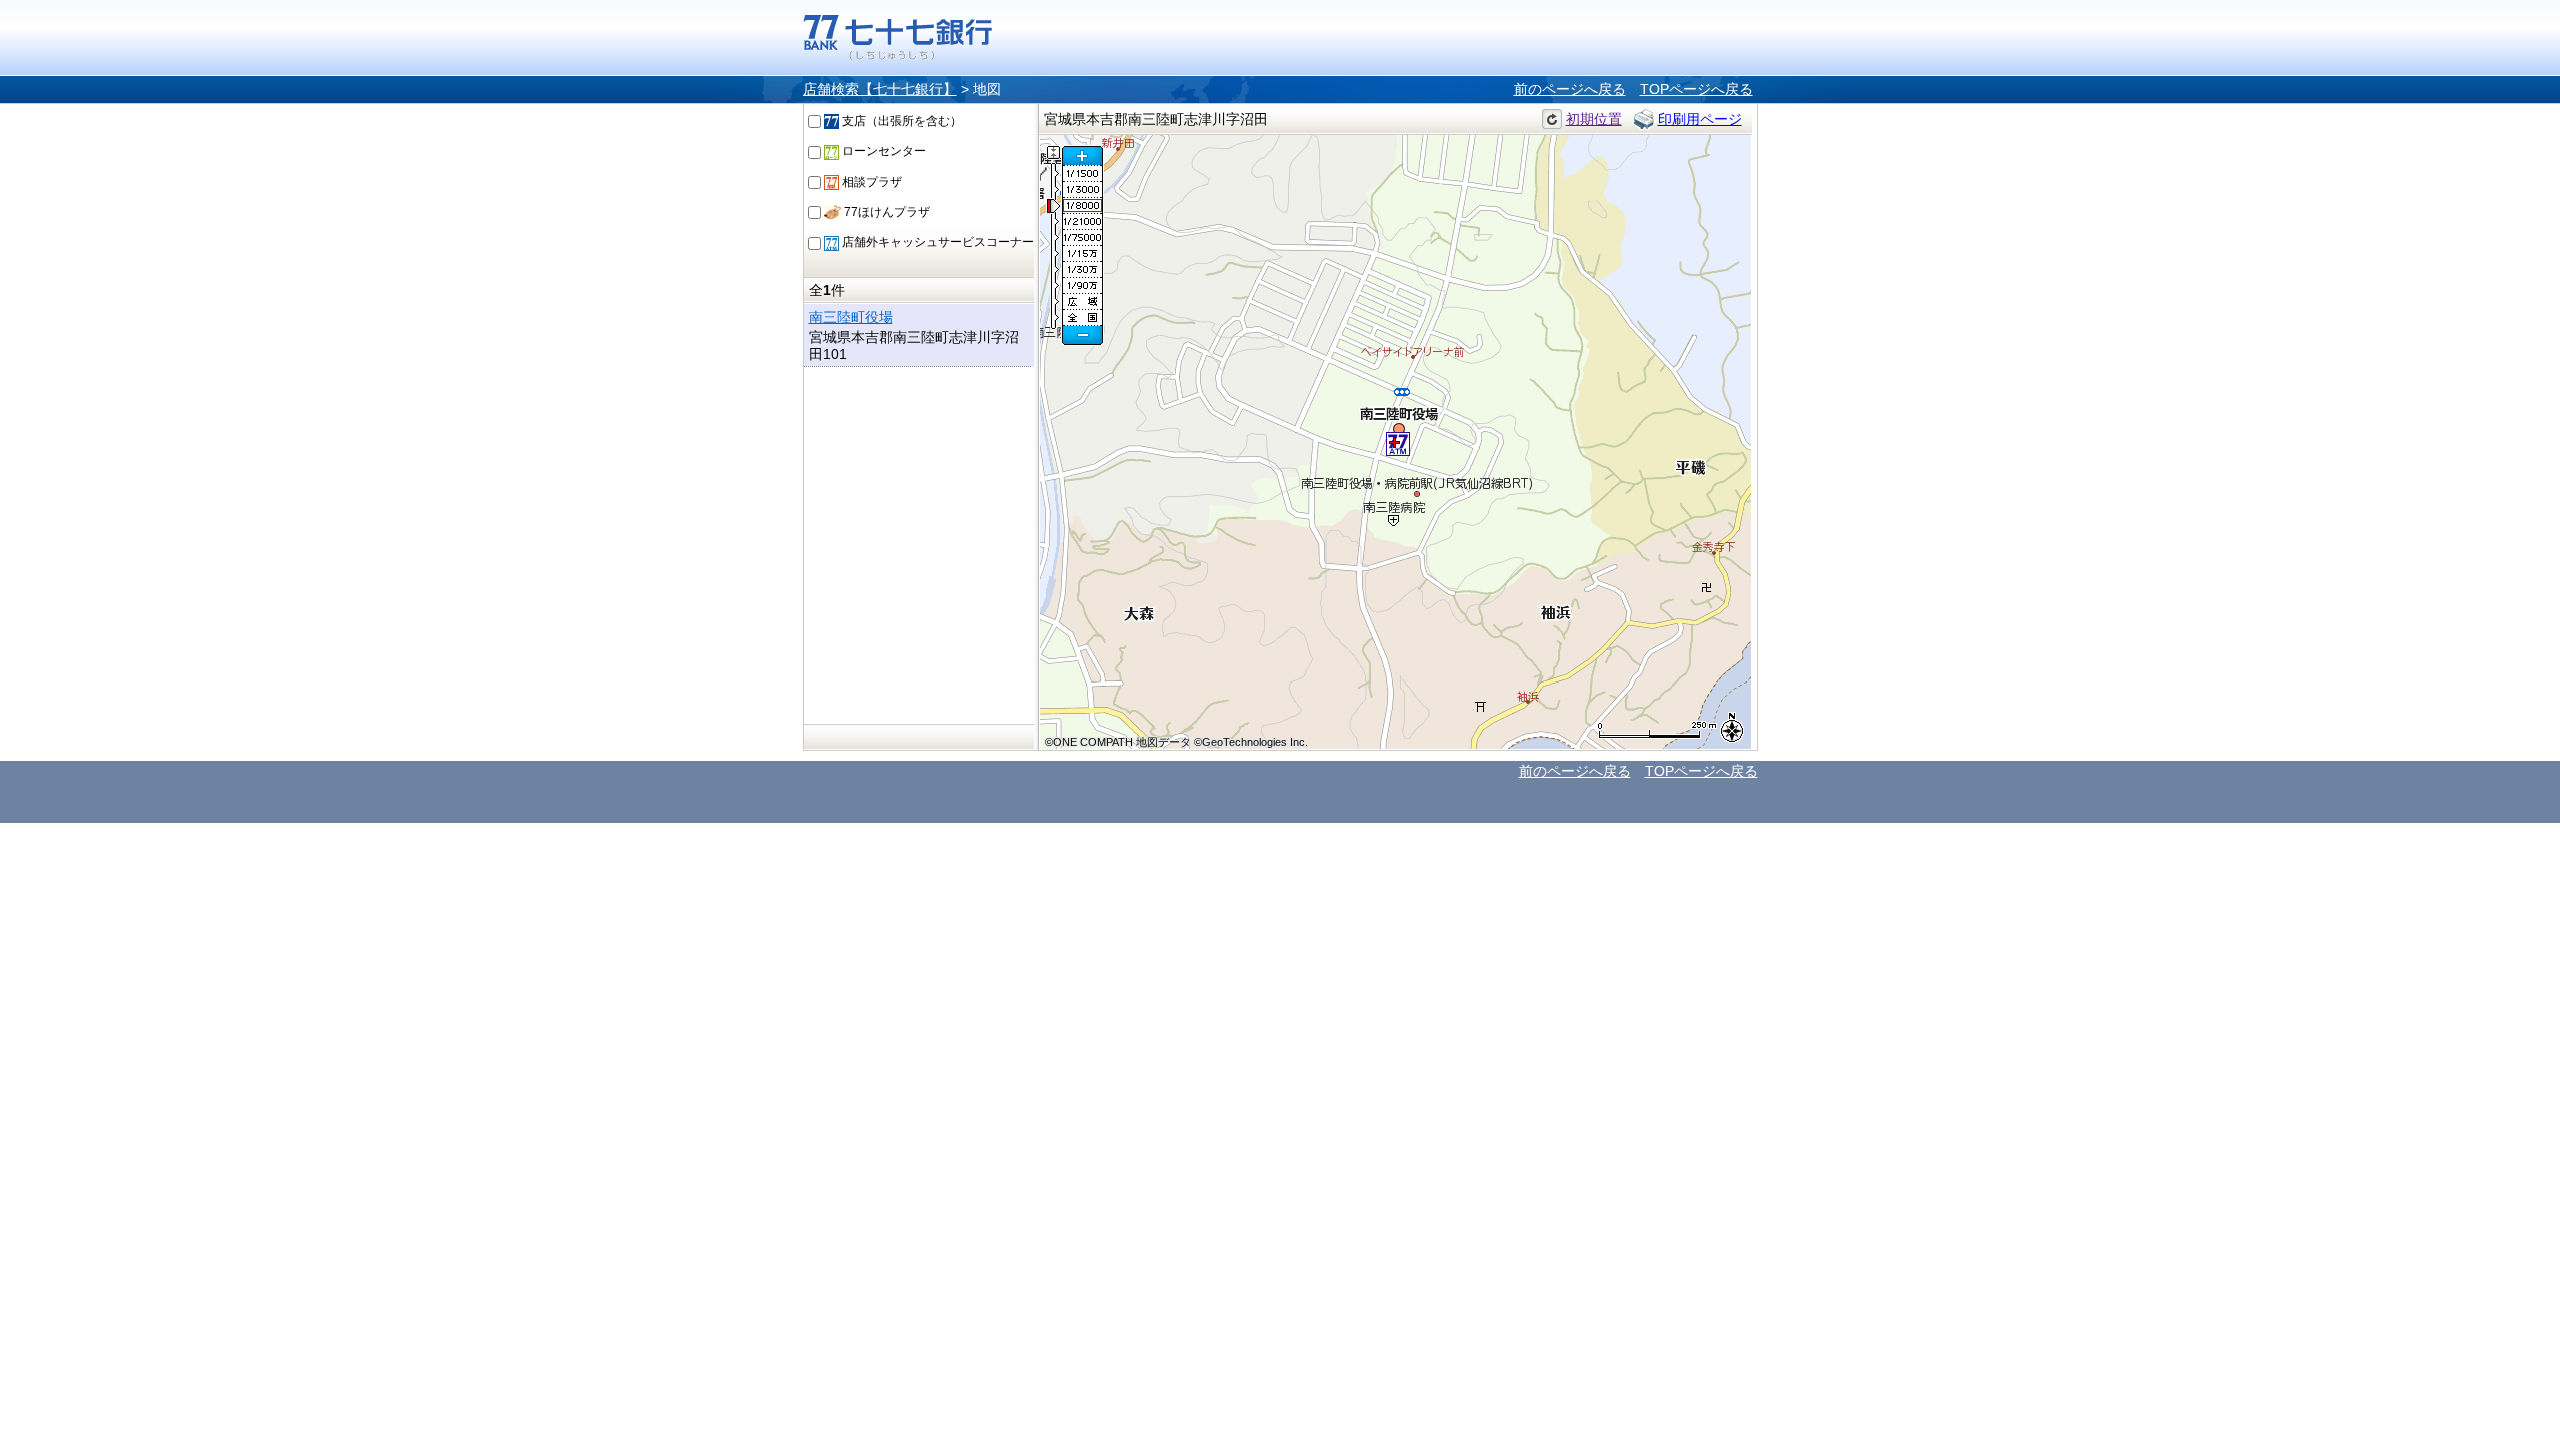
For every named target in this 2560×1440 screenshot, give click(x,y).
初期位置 (1594, 119)
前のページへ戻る (1570, 89)
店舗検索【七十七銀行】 (880, 89)
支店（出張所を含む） (900, 121)
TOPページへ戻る (1696, 89)
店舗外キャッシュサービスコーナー (936, 242)
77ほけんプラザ (885, 212)
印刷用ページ (1700, 119)
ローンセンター (882, 151)
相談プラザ (870, 182)
